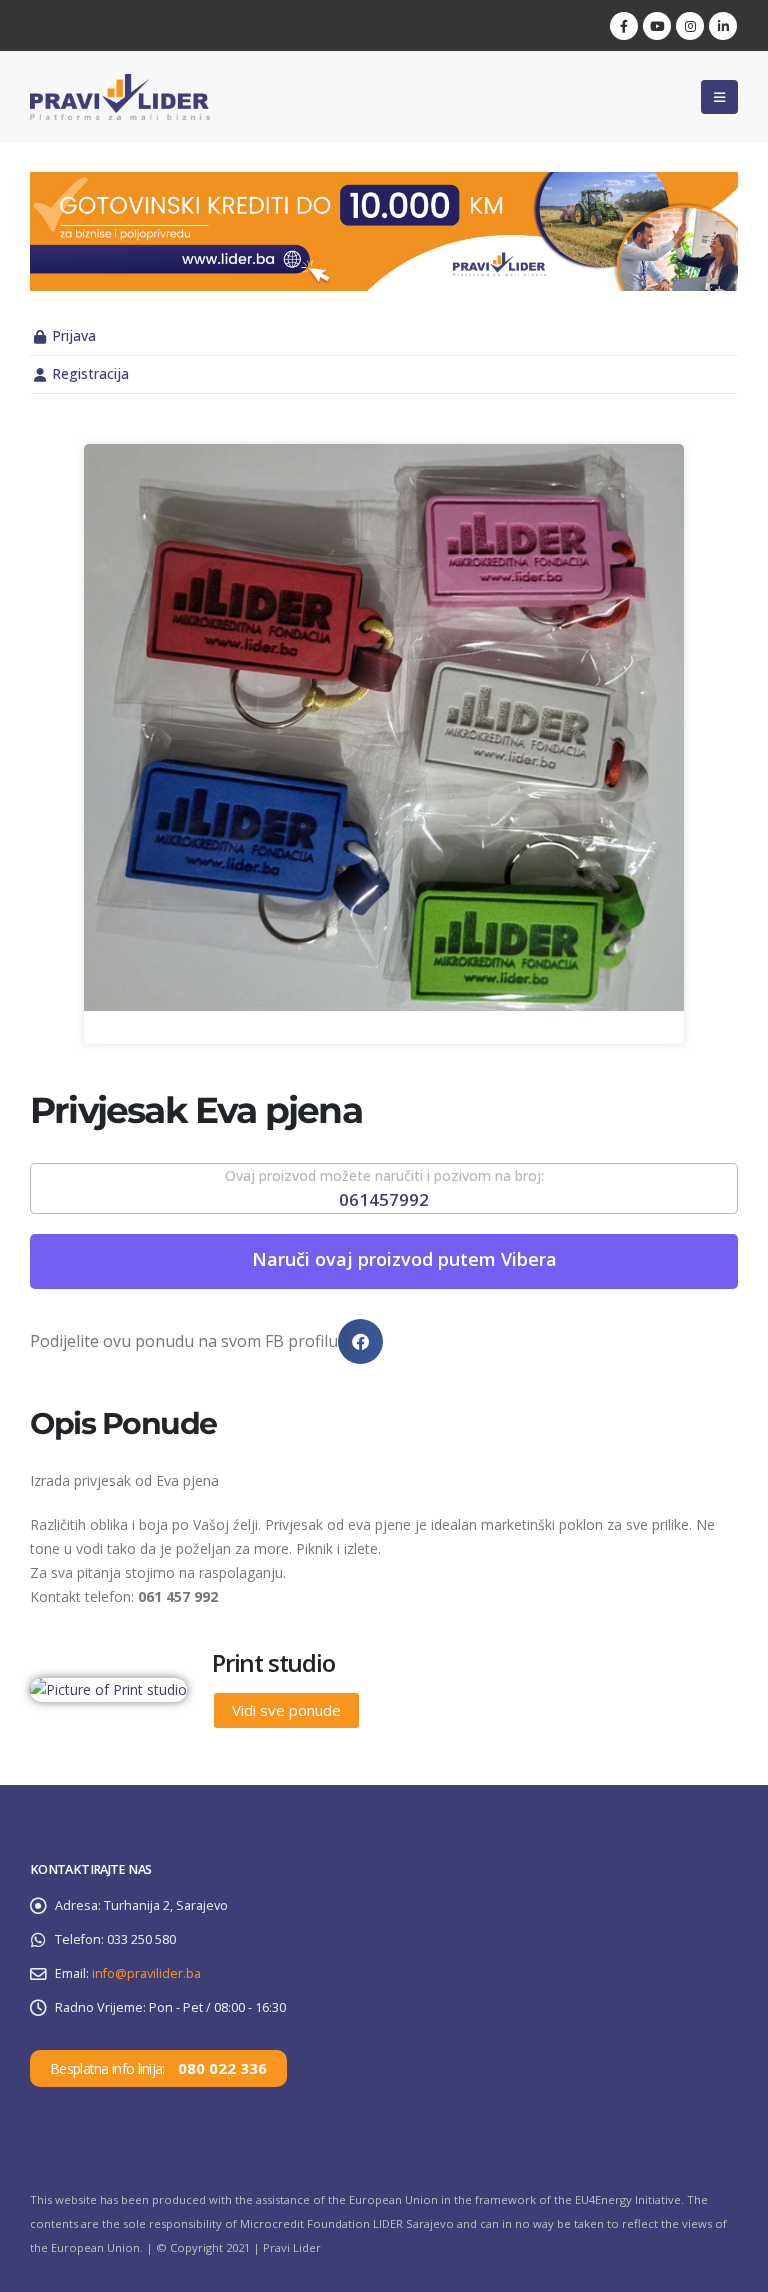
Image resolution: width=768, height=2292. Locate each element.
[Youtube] (657, 26)
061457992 (384, 1199)
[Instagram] (690, 26)
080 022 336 (222, 2068)
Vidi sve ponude (286, 1710)
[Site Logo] (120, 97)
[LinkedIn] (723, 26)
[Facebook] (624, 26)
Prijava (74, 335)
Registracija (90, 373)
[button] (719, 97)
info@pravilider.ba (146, 1973)
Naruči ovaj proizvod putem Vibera (404, 1259)
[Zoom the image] (384, 183)
